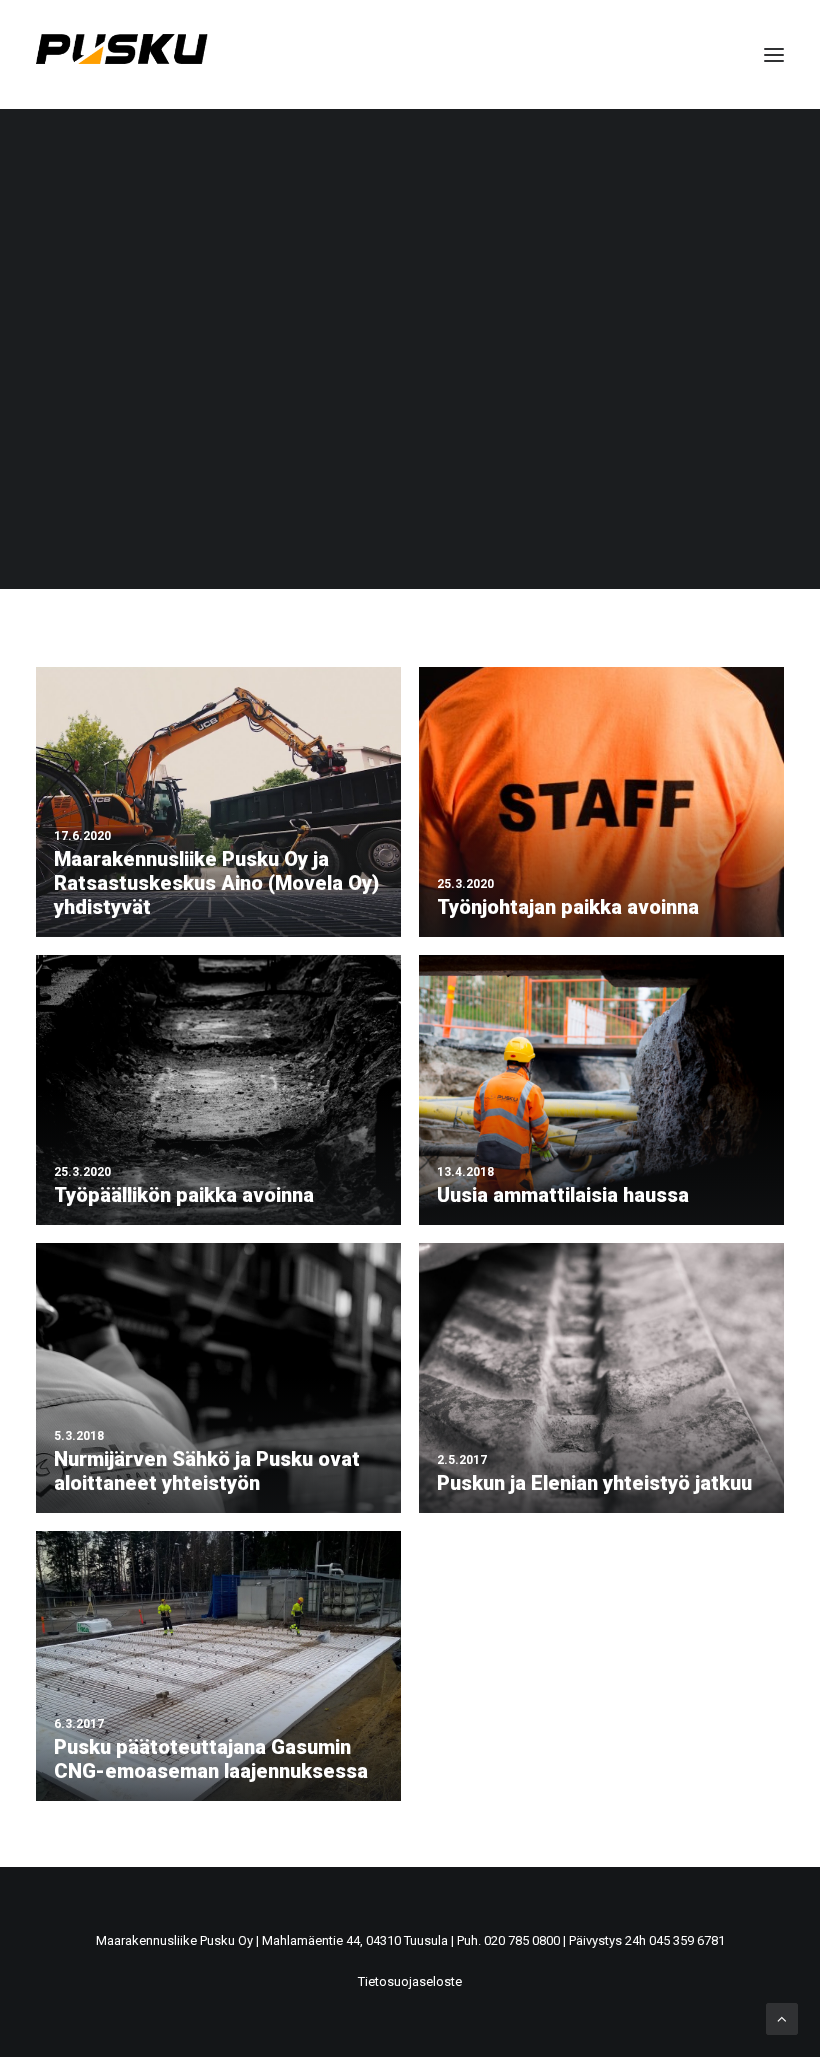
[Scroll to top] (782, 2018)
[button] (774, 54)
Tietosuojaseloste (410, 1981)
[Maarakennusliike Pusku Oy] (122, 54)
